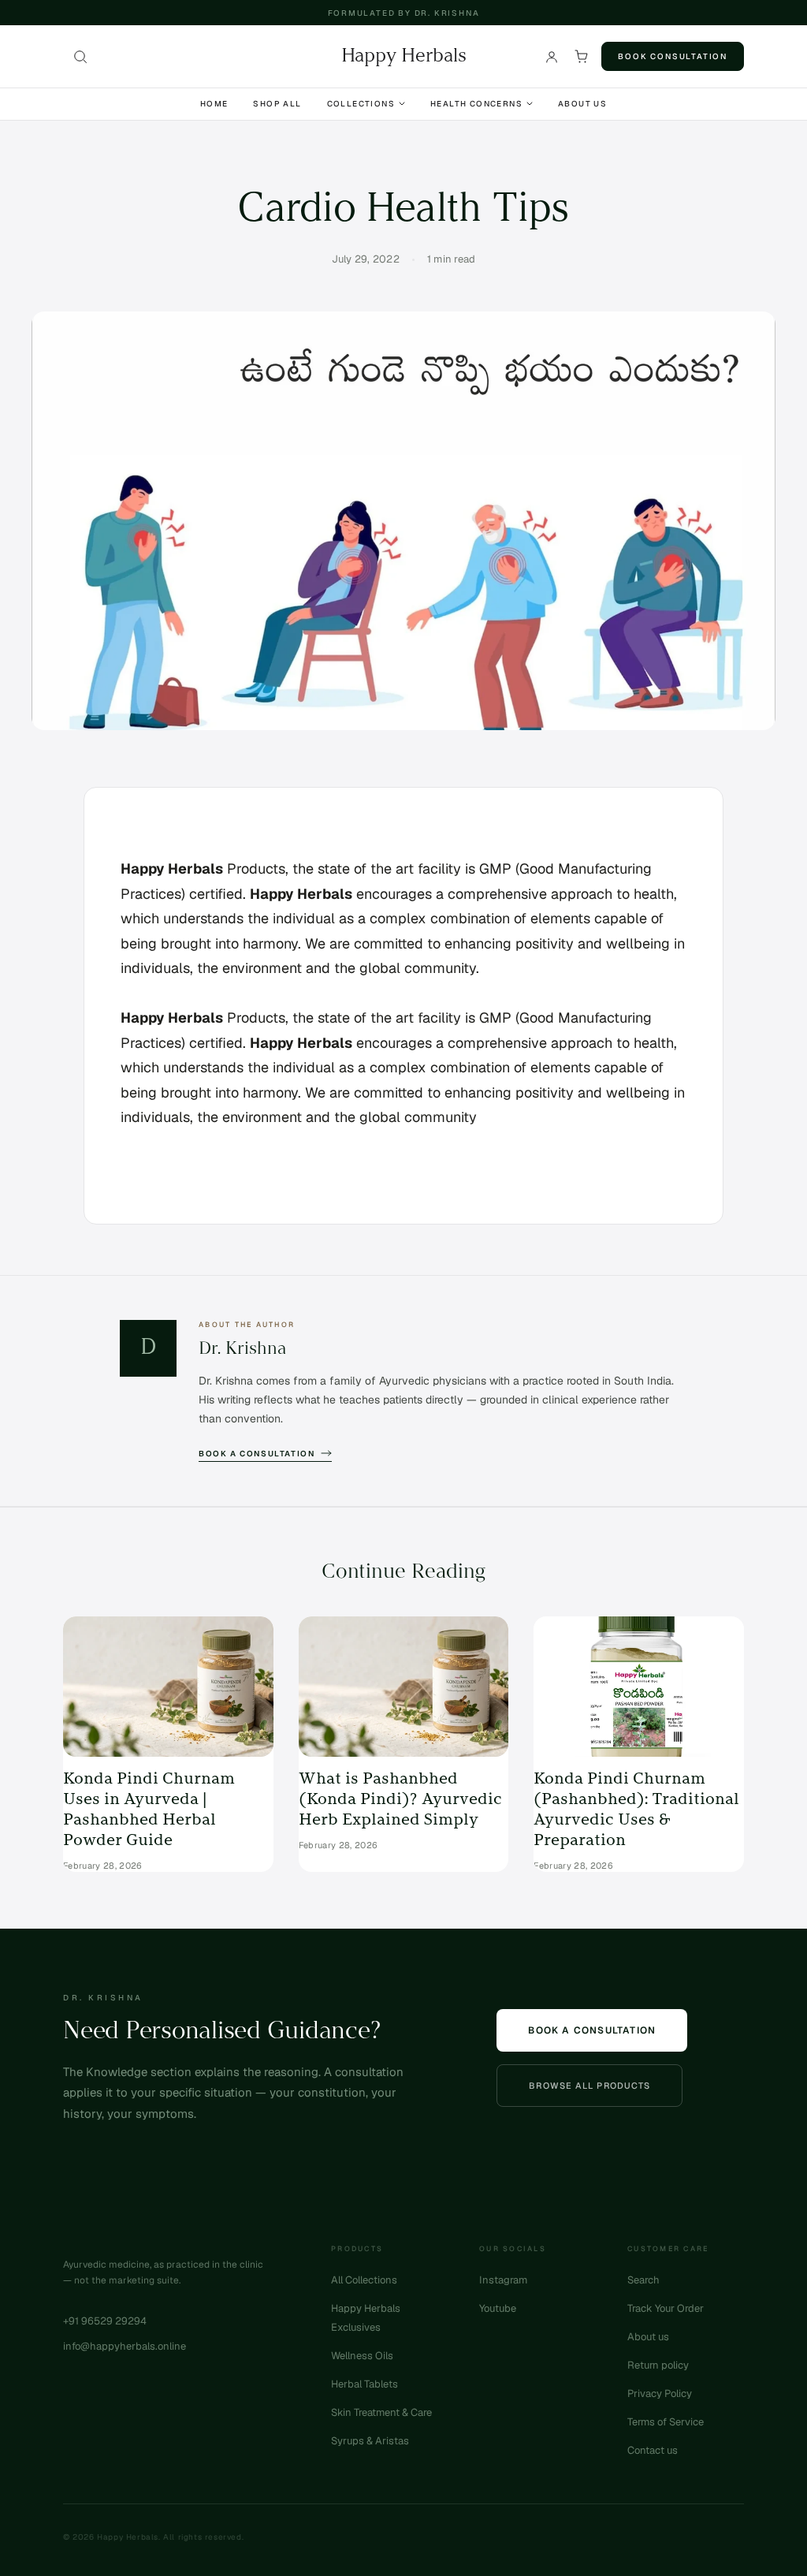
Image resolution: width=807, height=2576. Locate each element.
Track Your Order (666, 2308)
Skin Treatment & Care (381, 2412)
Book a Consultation (257, 1454)
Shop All (277, 104)
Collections (361, 104)
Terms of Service (666, 2422)
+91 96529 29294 (105, 2321)
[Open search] (80, 57)
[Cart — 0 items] (582, 57)
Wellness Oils (362, 2356)
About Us (582, 104)
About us (648, 2337)
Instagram (503, 2280)
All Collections (364, 2280)
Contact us (653, 2450)
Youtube (498, 2308)
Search (643, 2280)
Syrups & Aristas (370, 2441)
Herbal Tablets (364, 2384)
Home (214, 104)
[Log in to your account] (552, 57)
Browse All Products (589, 2086)
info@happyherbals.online (125, 2346)
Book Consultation (673, 56)
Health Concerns (476, 104)
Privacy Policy (660, 2393)
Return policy (658, 2365)
